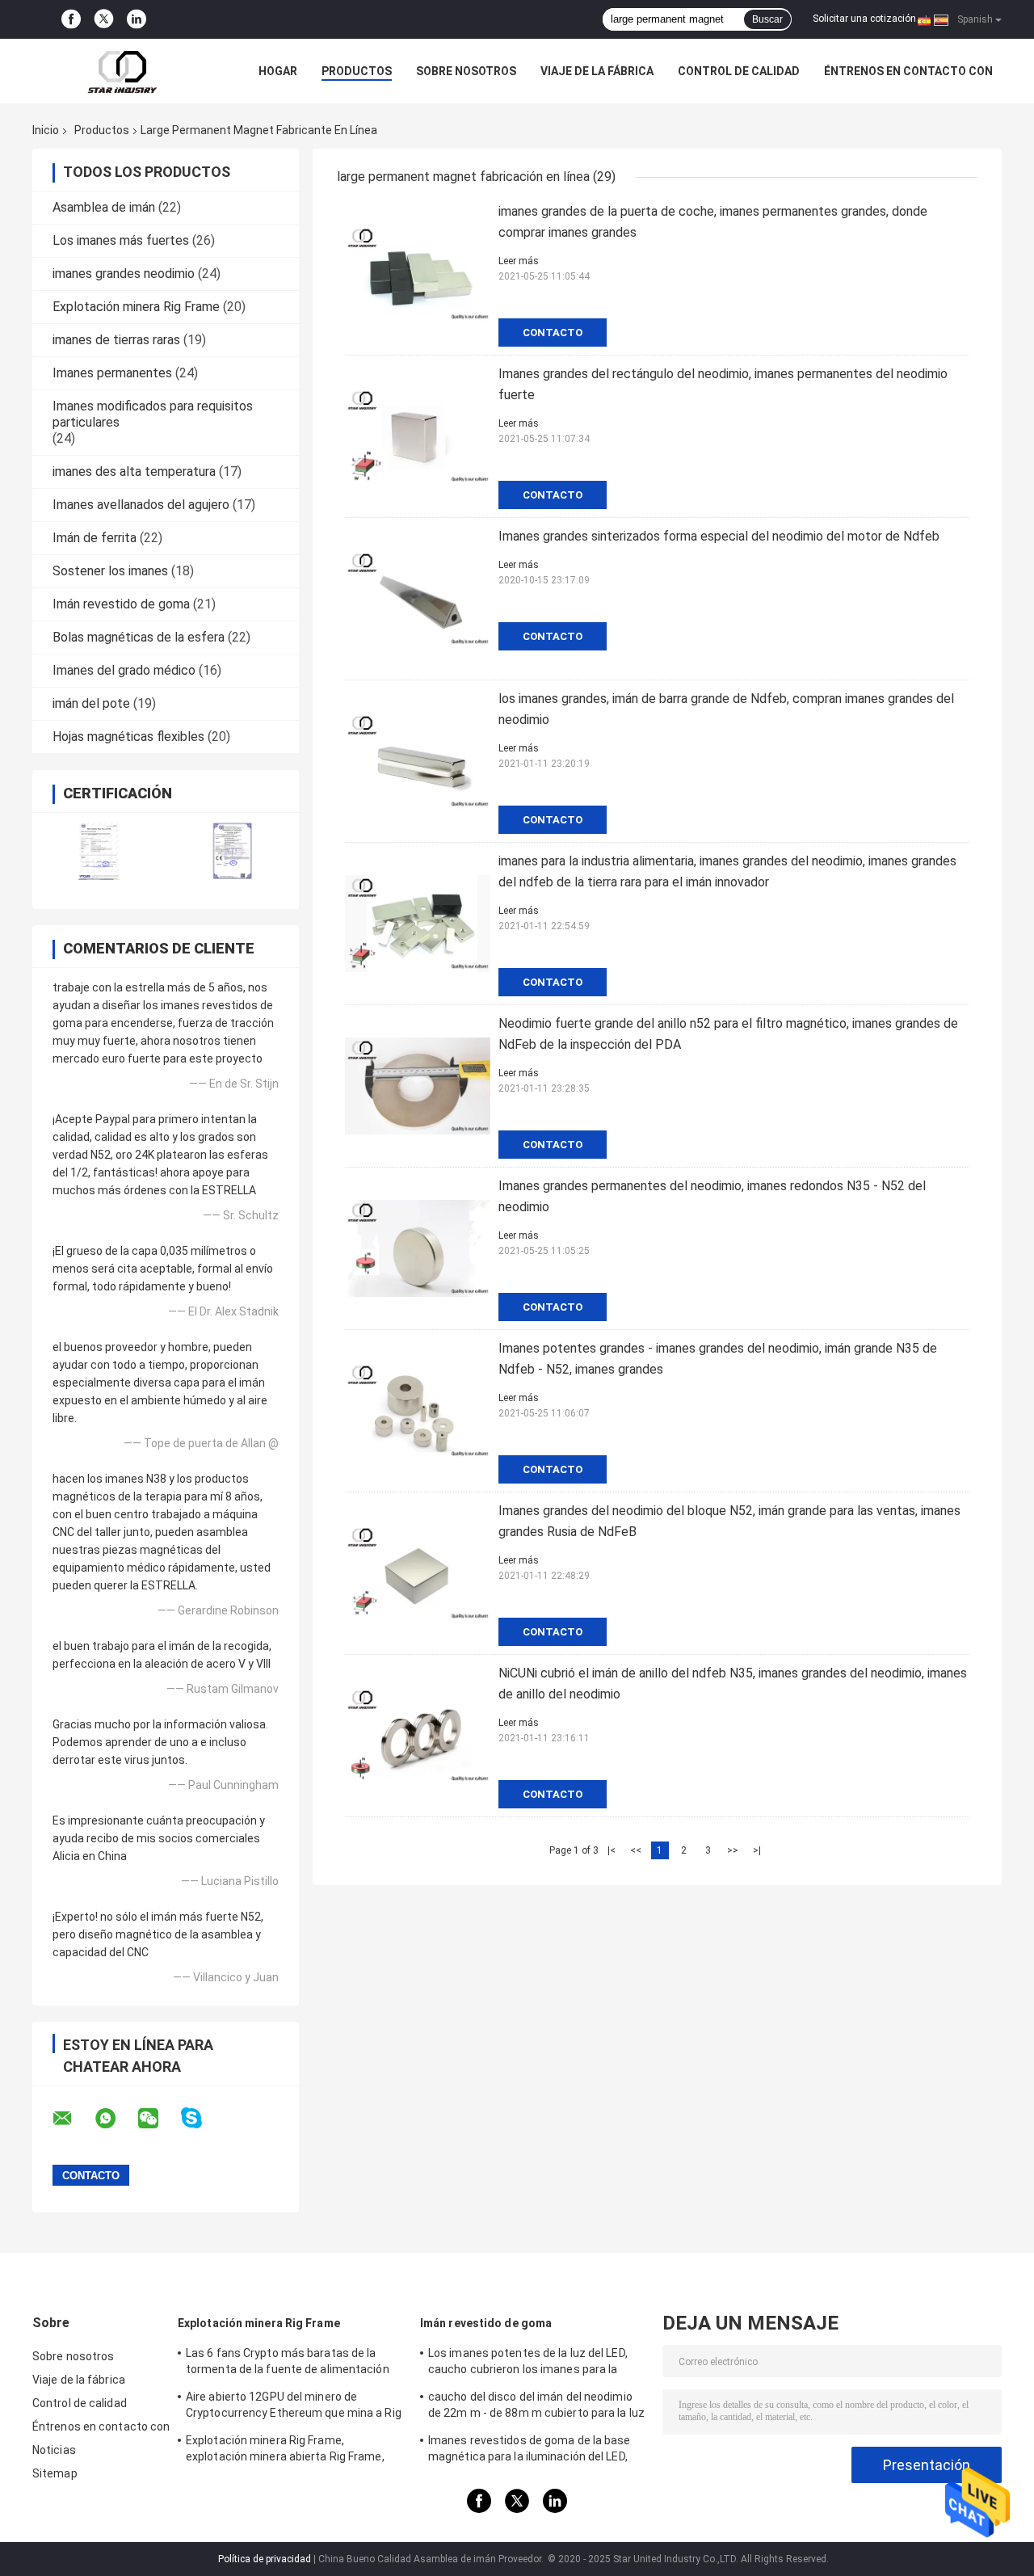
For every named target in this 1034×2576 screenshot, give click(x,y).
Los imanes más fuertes (121, 240)
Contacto (553, 333)
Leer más (519, 261)
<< (636, 1850)
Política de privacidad (265, 2559)
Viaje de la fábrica (597, 71)
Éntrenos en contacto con (908, 71)
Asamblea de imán (104, 207)
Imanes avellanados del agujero (141, 505)
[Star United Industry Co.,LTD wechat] (158, 2119)
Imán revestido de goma (121, 604)
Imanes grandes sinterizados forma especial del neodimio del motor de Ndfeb (719, 536)
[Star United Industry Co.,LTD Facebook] (71, 19)
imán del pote (91, 703)
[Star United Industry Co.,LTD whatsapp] (116, 2119)
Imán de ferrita (95, 538)
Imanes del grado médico (124, 670)
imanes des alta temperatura (134, 471)
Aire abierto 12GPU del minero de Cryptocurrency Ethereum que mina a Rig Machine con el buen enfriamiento (294, 2407)
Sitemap (55, 2473)
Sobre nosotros (466, 71)
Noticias (54, 2450)
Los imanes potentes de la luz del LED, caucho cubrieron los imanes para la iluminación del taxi (528, 2363)
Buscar (767, 19)
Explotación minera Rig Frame (136, 307)
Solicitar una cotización (864, 19)
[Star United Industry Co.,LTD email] (73, 2119)
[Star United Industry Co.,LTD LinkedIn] (137, 19)
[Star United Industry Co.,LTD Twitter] (104, 20)
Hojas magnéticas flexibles (128, 737)
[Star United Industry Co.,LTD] (121, 71)
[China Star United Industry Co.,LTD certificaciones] (99, 850)
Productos (357, 71)
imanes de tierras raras (116, 340)
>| (757, 1850)
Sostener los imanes (110, 571)
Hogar (278, 71)
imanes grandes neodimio (124, 274)
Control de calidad (739, 71)
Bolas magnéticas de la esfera (139, 637)
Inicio (46, 130)
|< (612, 1850)
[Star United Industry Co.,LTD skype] (202, 2118)
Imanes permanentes (112, 373)
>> (733, 1850)
